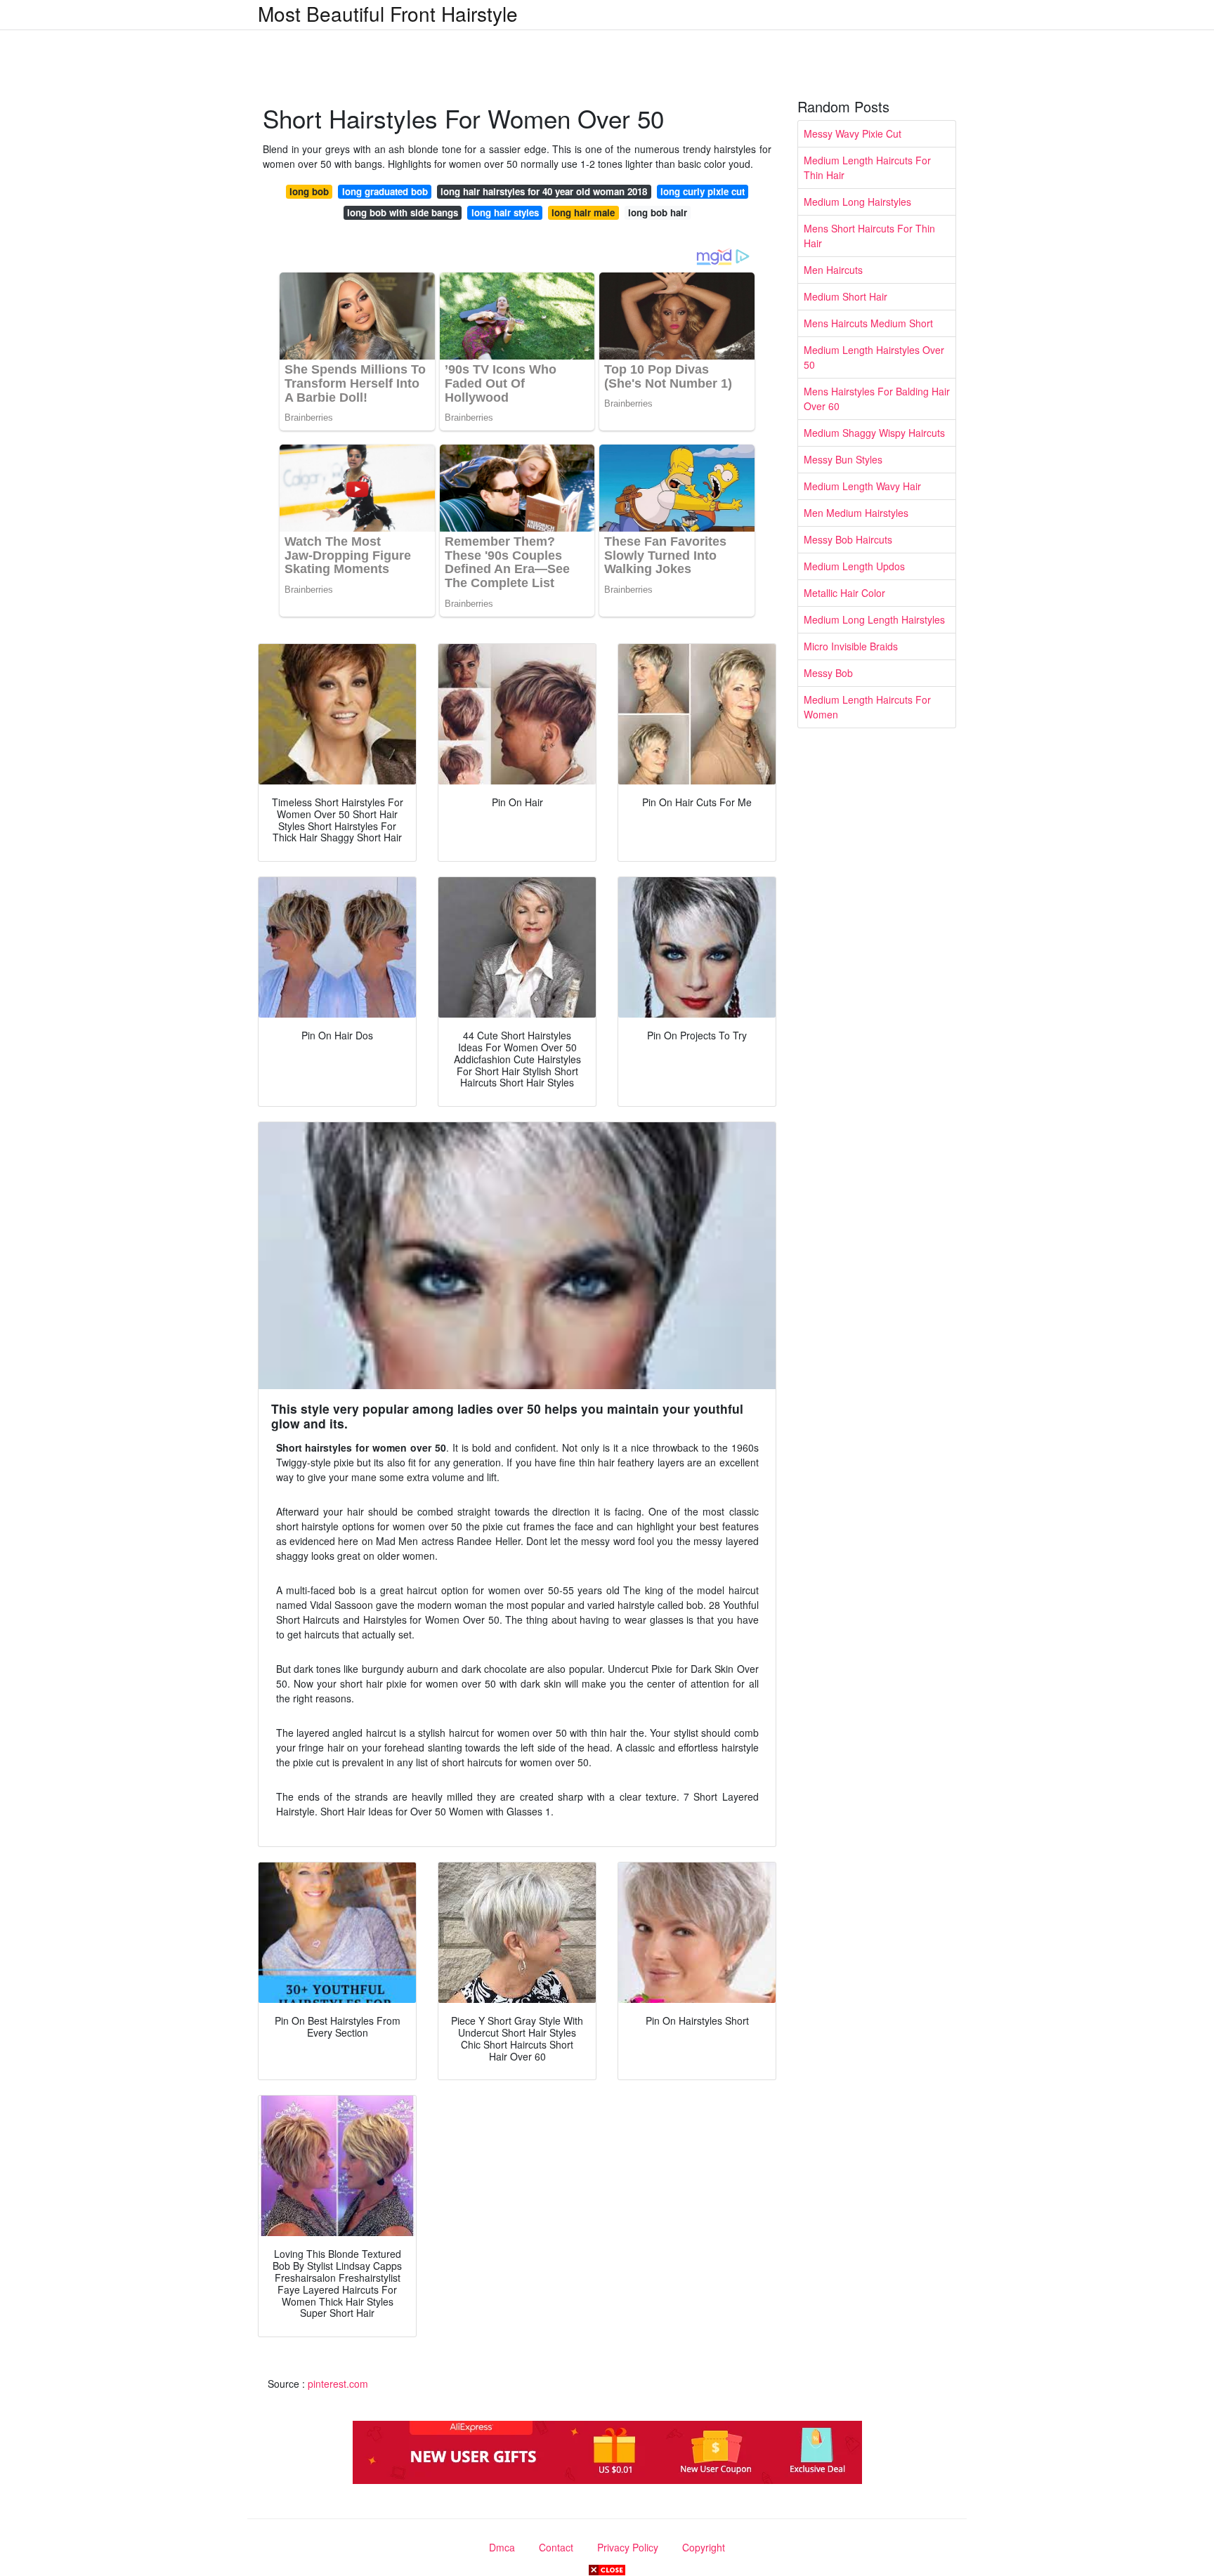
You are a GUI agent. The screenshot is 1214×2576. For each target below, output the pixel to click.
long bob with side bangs (403, 212)
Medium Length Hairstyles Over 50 (874, 357)
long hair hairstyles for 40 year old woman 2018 (544, 191)
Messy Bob (828, 673)
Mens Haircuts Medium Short (868, 323)
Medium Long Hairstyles (857, 202)
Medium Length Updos (854, 566)
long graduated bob (385, 191)
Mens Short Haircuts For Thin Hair (869, 236)
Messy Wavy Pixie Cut (853, 133)
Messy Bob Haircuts (848, 539)
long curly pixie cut (703, 191)
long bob (309, 191)
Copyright (704, 2547)
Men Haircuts (833, 270)
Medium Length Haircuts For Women (867, 707)
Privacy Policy (628, 2547)
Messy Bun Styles (843, 459)
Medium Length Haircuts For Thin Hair (867, 167)
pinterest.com (338, 2384)
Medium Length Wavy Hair (862, 486)
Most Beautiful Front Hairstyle (388, 13)
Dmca (502, 2547)
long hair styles (505, 212)
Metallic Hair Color (844, 593)
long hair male (583, 212)
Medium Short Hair (846, 296)
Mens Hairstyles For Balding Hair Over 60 (877, 399)
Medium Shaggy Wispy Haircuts (874, 433)
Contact (556, 2547)
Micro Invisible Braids (851, 646)
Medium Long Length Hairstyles (874, 619)
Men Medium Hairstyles (856, 513)
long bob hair (658, 212)
